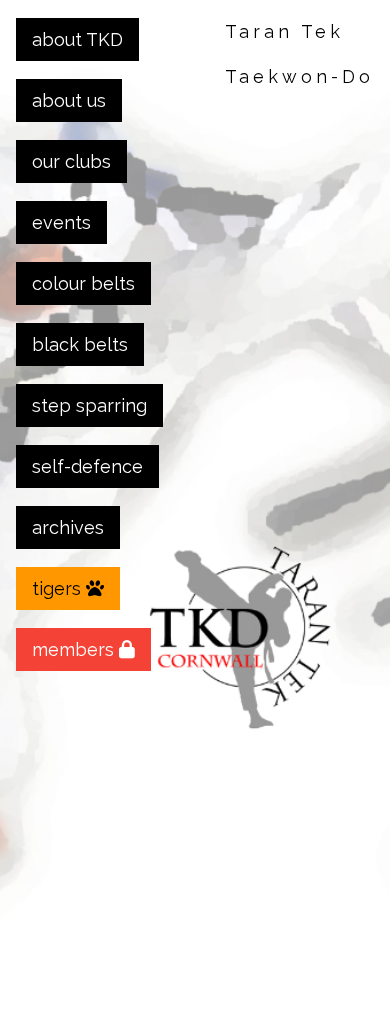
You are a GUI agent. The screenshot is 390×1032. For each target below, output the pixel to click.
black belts (80, 344)
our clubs (71, 161)
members (75, 649)
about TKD (77, 39)
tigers (59, 588)
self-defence (87, 466)
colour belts (83, 283)
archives (68, 527)
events (61, 222)
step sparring (89, 405)
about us (69, 100)
